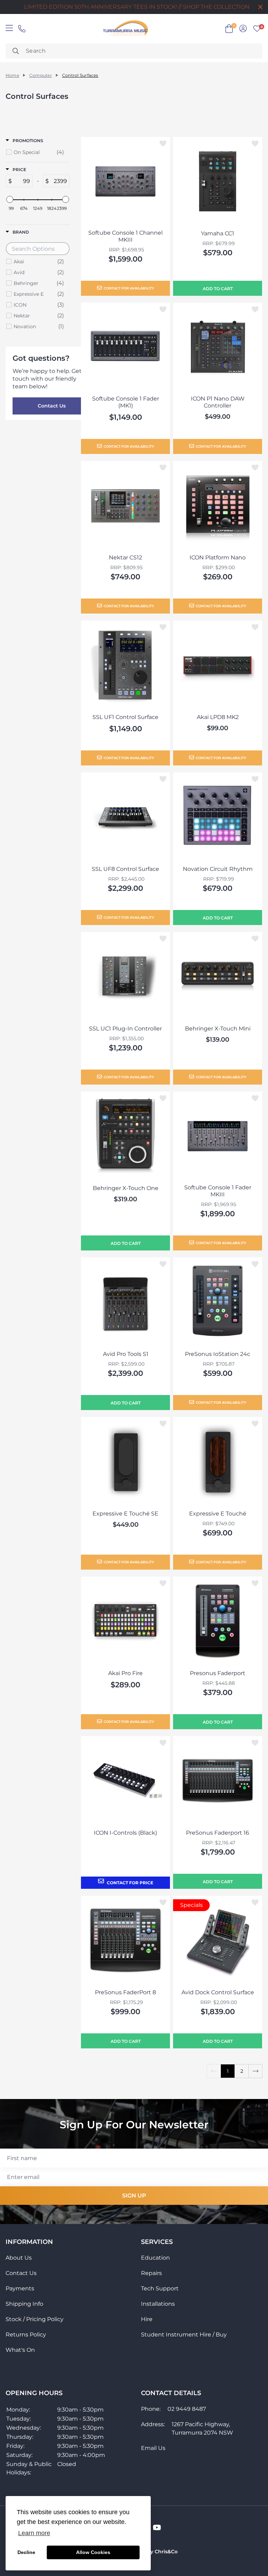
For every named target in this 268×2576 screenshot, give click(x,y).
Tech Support (160, 2288)
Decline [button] (26, 2552)
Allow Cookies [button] (93, 2552)
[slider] (10, 199)
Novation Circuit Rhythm (218, 869)
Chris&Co (166, 2552)
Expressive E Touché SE (125, 1514)
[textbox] (22, 181)
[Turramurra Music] (125, 29)
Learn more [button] (34, 2533)
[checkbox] (39, 152)
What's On (20, 2350)
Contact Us (52, 406)
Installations (158, 2304)
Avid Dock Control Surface (218, 1992)
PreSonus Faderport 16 (218, 1833)
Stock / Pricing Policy (35, 2319)
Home (12, 75)
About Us (19, 2258)
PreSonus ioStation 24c (218, 1354)
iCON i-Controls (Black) (125, 1833)
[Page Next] (255, 2071)
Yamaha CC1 (218, 233)
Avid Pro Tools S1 (126, 1354)
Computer (41, 75)
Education (155, 2258)
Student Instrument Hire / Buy (184, 2335)
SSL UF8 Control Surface (125, 869)
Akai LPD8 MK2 (218, 717)
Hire (147, 2319)
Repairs (151, 2273)
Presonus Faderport (218, 1673)
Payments (20, 2288)
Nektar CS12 (125, 557)
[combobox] (134, 51)
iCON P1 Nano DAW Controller (218, 402)
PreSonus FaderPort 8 (125, 1992)
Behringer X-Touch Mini (218, 1029)
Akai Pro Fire (125, 1673)
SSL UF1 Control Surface (125, 717)
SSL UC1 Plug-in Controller (125, 1029)
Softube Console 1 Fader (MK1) (126, 402)
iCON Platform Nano (218, 557)
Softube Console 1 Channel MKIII (125, 236)
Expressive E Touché (218, 1514)
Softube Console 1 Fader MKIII (218, 1191)
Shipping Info (24, 2304)
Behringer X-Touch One (126, 1188)
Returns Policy (26, 2335)
